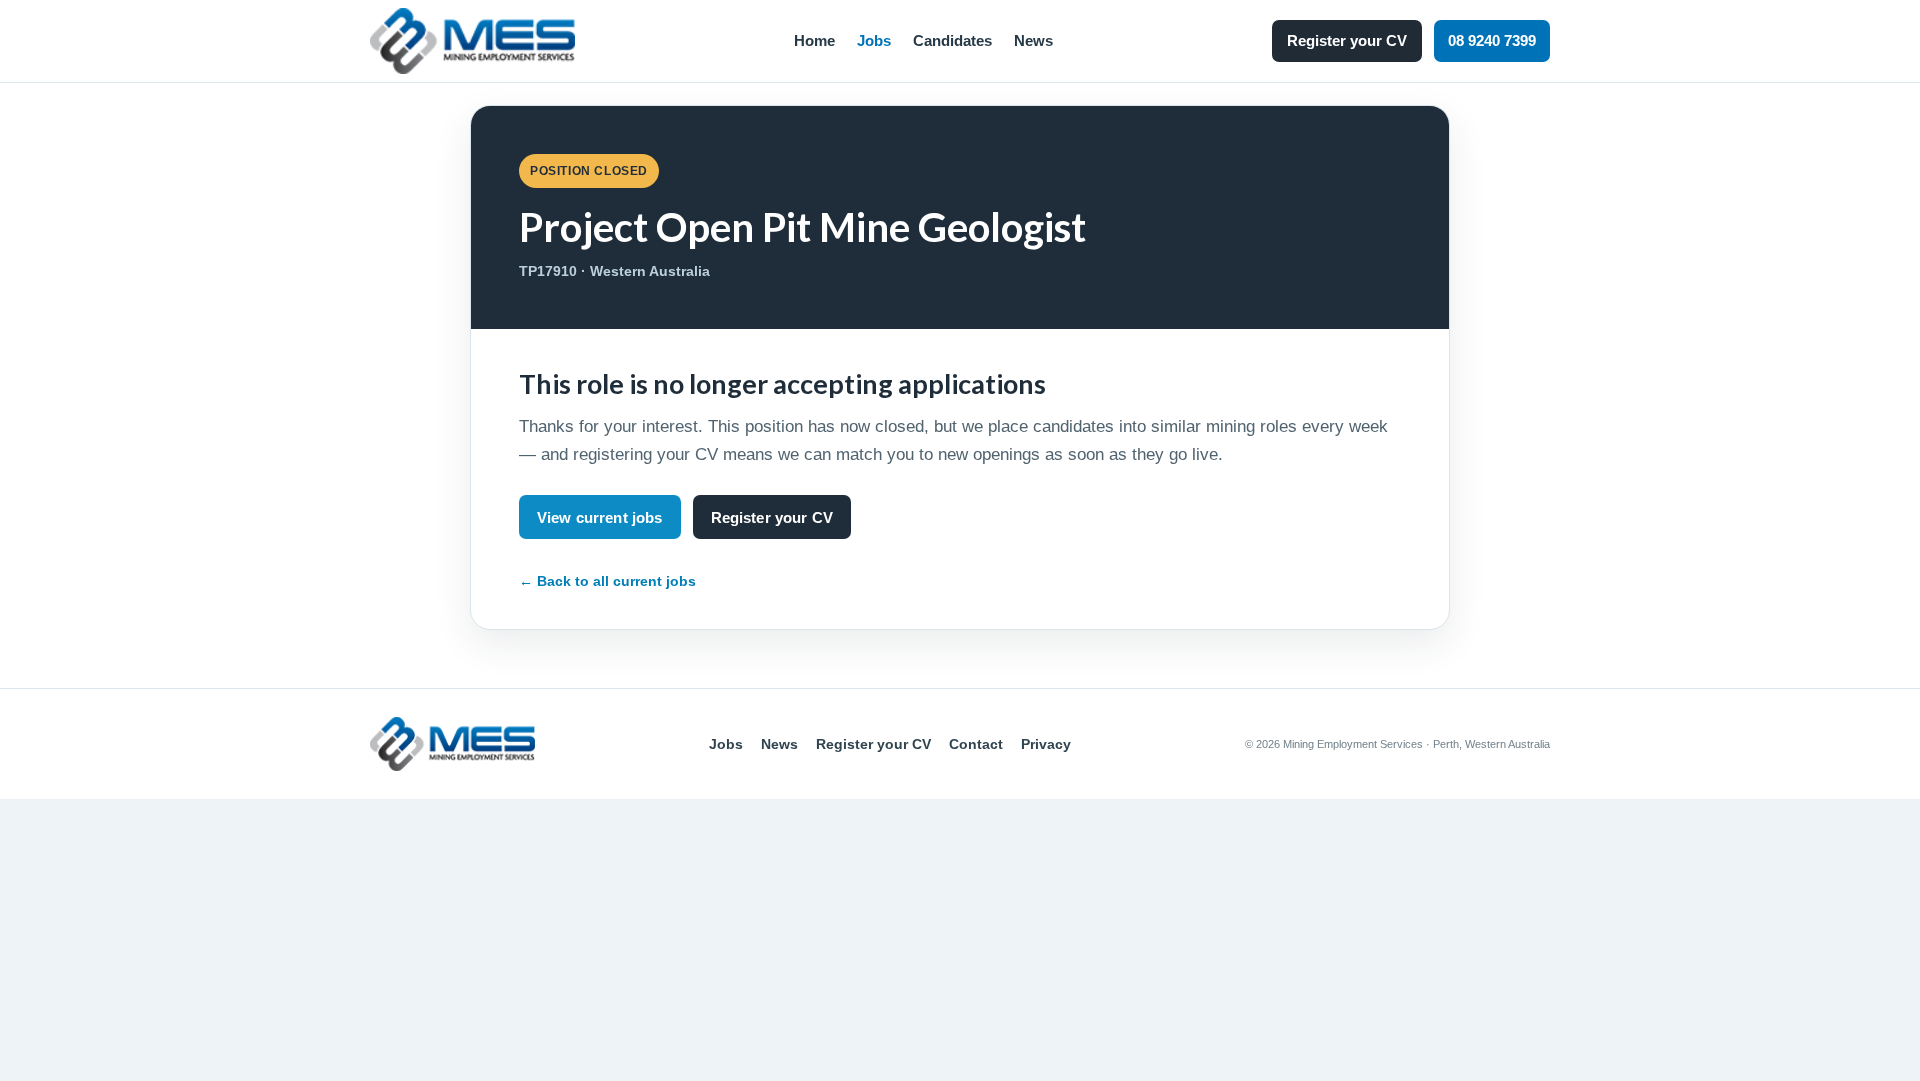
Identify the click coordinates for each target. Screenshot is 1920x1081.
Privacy (1046, 744)
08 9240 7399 (1492, 40)
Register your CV (1347, 40)
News (1033, 40)
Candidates (952, 40)
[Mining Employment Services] (472, 41)
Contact (976, 744)
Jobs (874, 40)
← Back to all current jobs (607, 581)
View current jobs (600, 517)
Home (814, 40)
